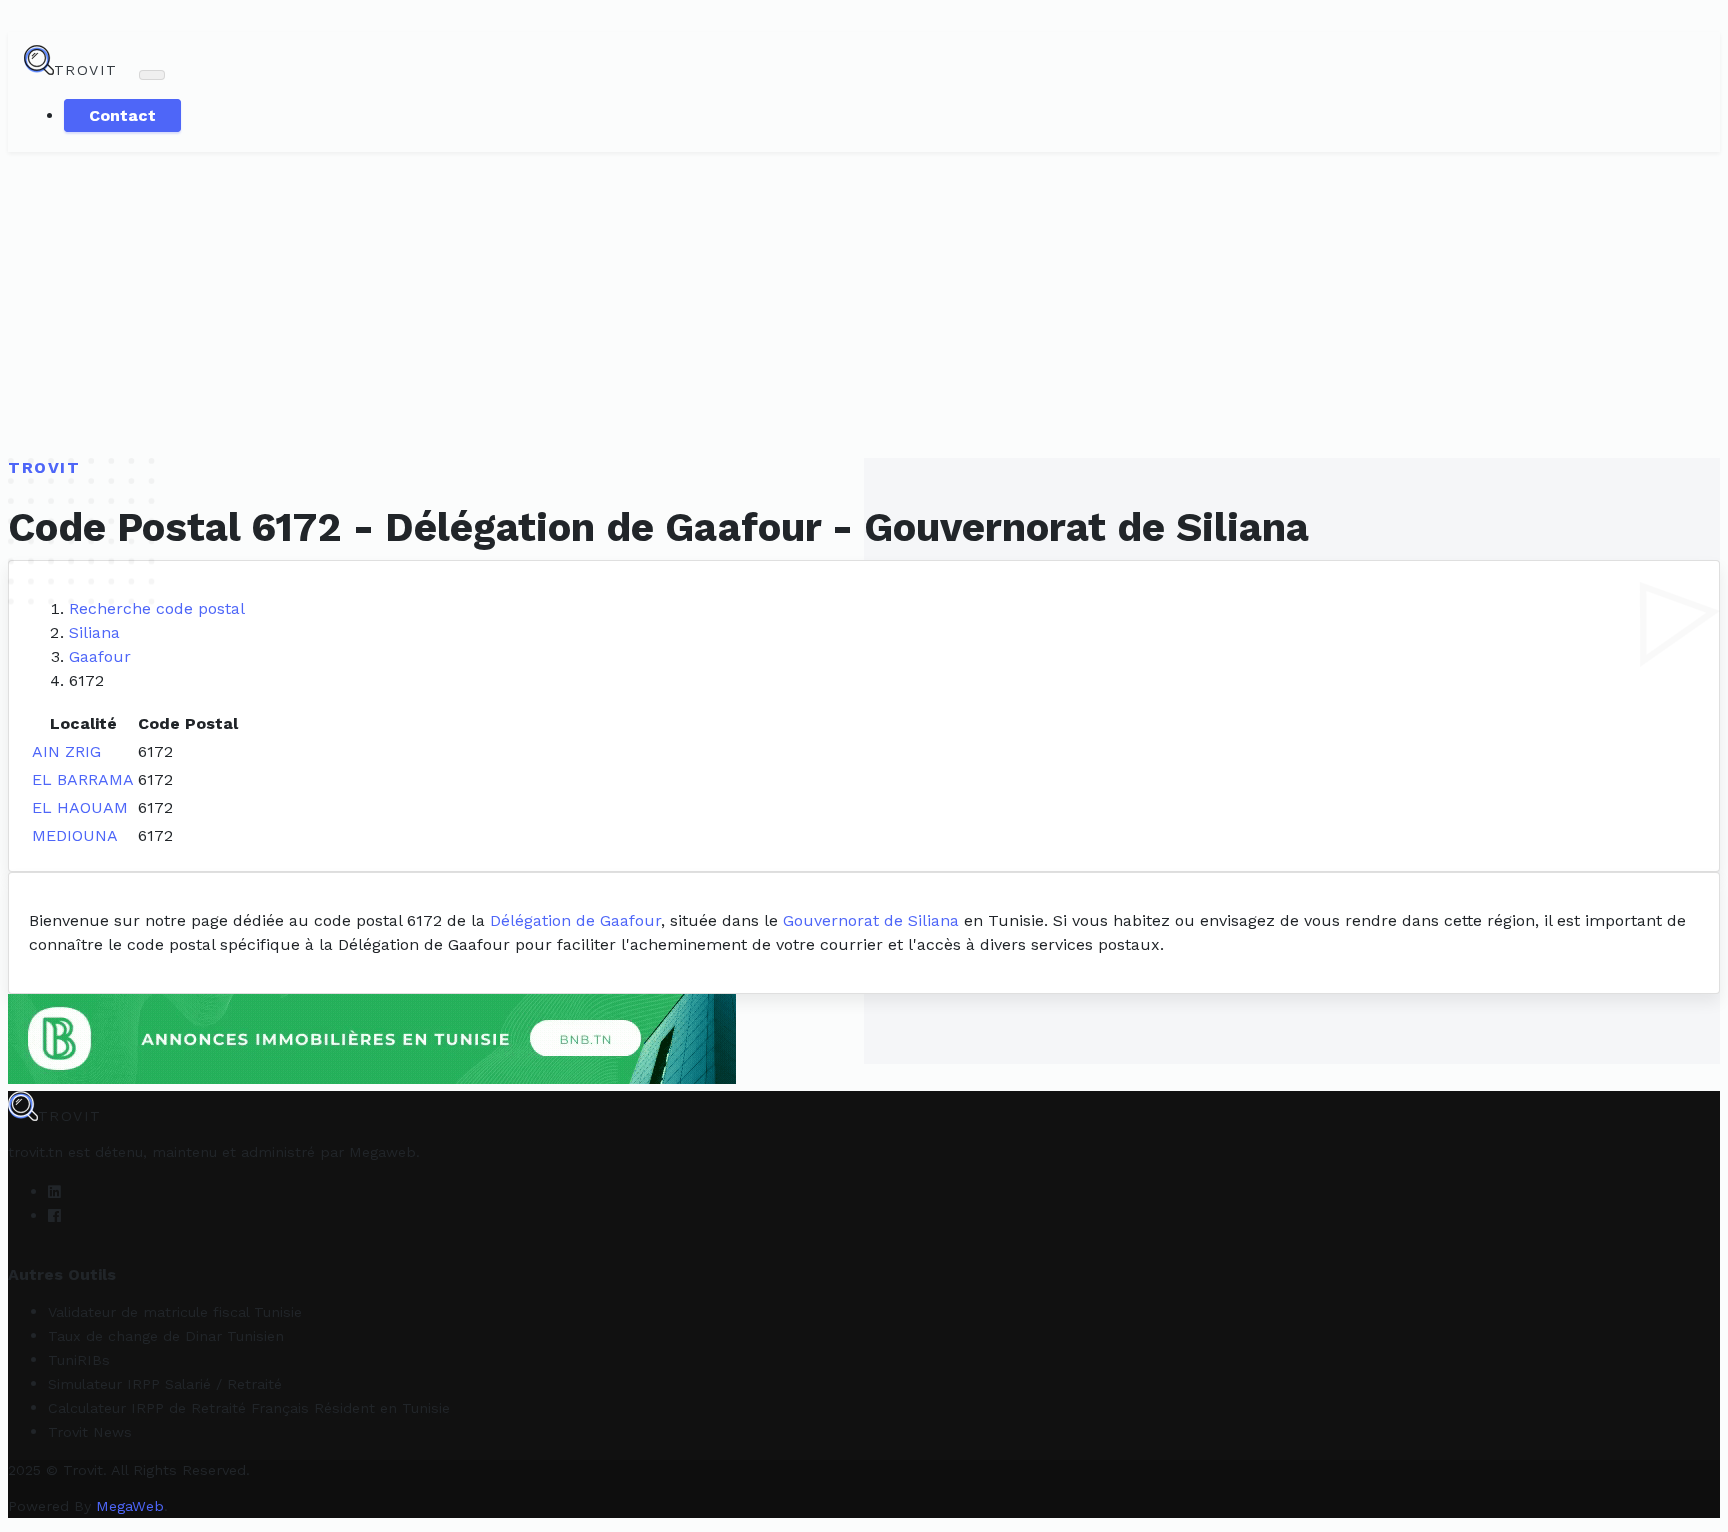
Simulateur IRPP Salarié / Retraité (165, 1384)
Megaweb (382, 1152)
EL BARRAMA (83, 779)
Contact (122, 115)
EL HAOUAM (80, 807)
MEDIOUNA (75, 835)
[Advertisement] (864, 302)
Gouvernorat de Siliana (871, 920)
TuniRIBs (79, 1360)
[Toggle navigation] (152, 75)
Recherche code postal (157, 608)
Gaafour (100, 656)
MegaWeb (130, 1506)
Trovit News (90, 1432)
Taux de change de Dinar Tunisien (166, 1336)
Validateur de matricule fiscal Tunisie (175, 1312)
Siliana (94, 632)
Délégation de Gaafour (575, 920)
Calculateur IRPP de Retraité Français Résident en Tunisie (249, 1408)
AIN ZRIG (66, 751)
